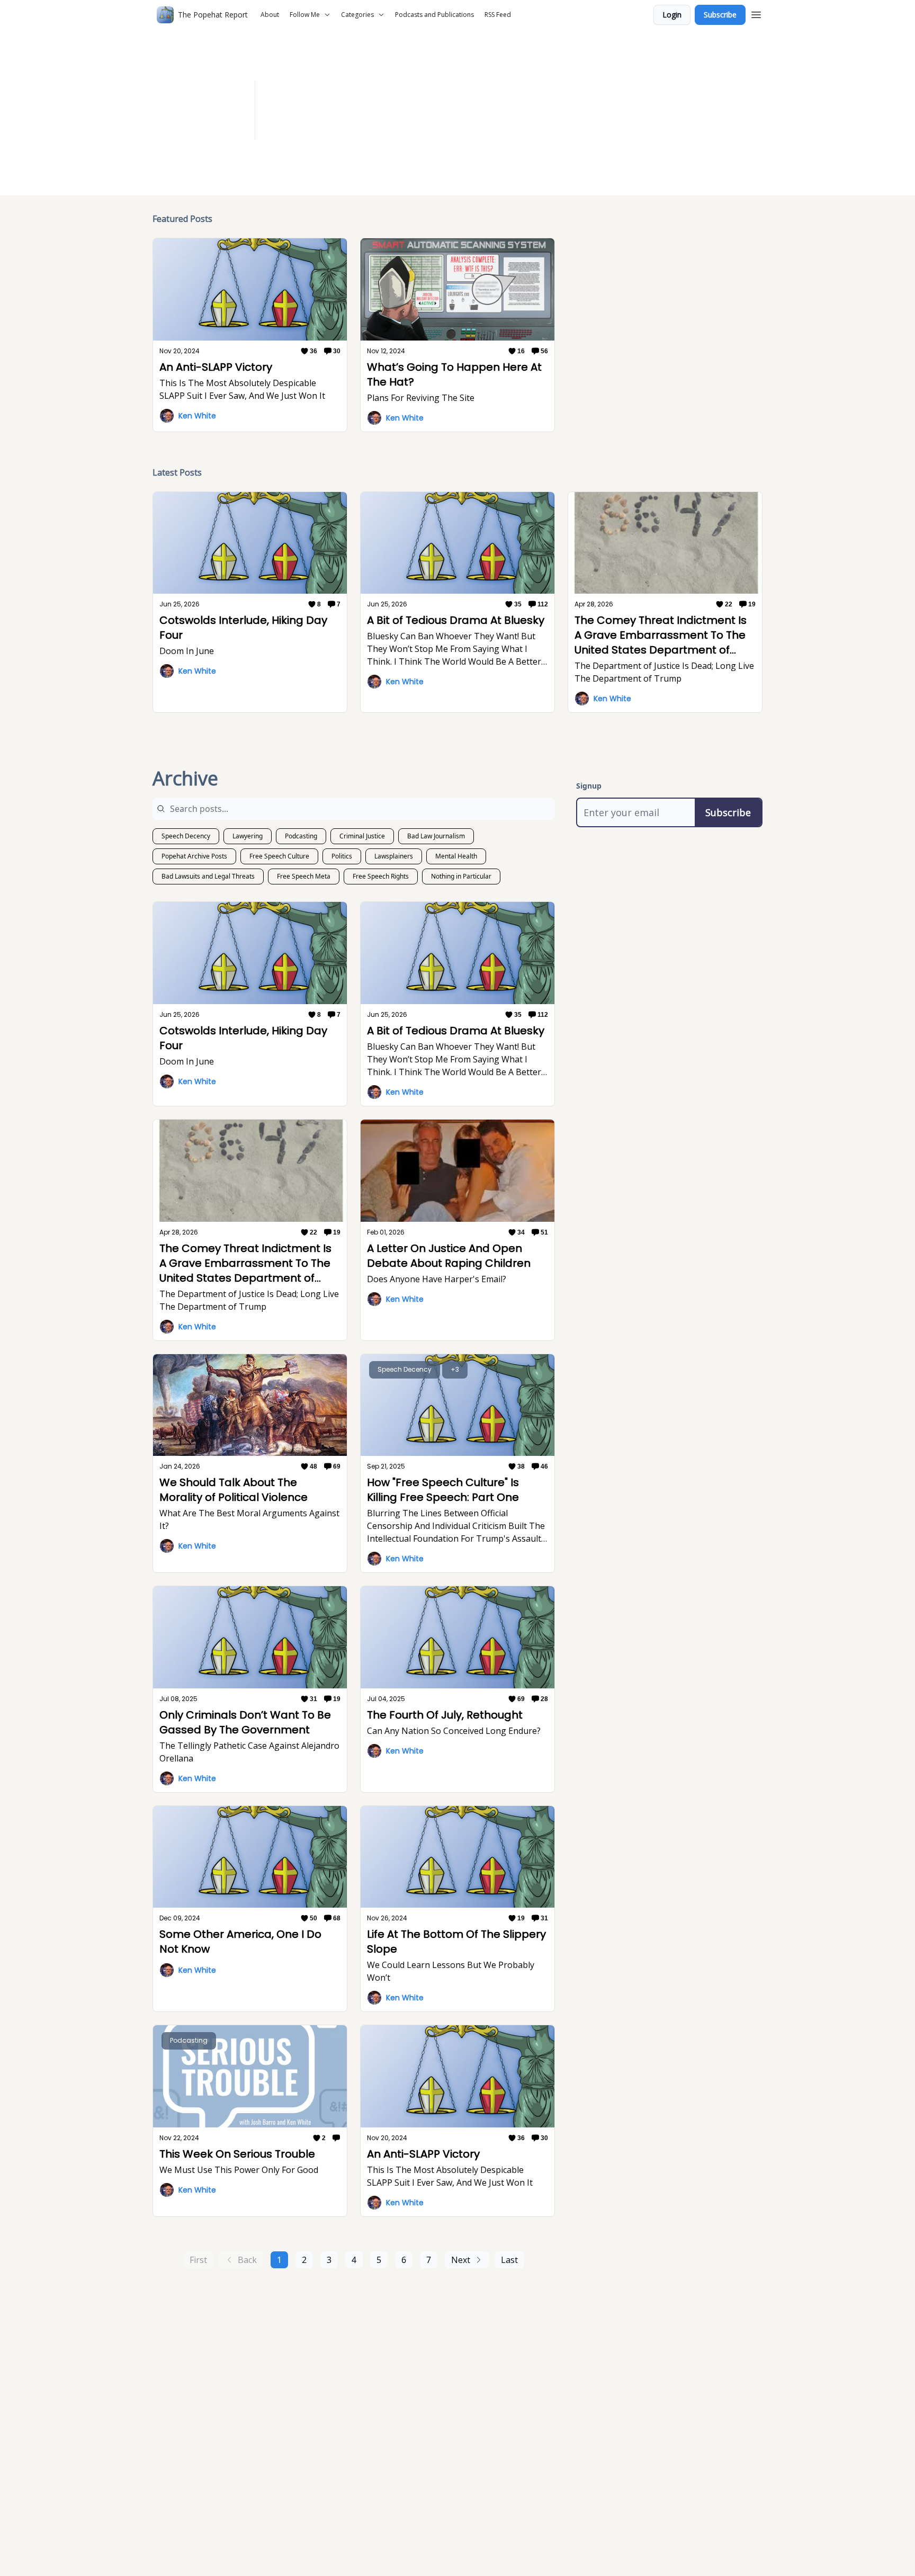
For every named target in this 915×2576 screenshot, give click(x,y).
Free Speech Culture (279, 856)
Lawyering (248, 836)
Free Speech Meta (304, 876)
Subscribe (720, 15)
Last (509, 2260)
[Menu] (756, 13)
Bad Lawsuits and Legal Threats (208, 876)
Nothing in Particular (461, 876)
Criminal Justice (362, 836)
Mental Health (456, 856)
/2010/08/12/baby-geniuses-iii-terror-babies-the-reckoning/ (543, 117)
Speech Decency (186, 836)
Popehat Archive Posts (194, 856)
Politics (342, 856)
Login (672, 15)
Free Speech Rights (381, 876)
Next (461, 2260)
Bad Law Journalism (436, 836)
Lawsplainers (394, 856)
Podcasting (301, 836)
